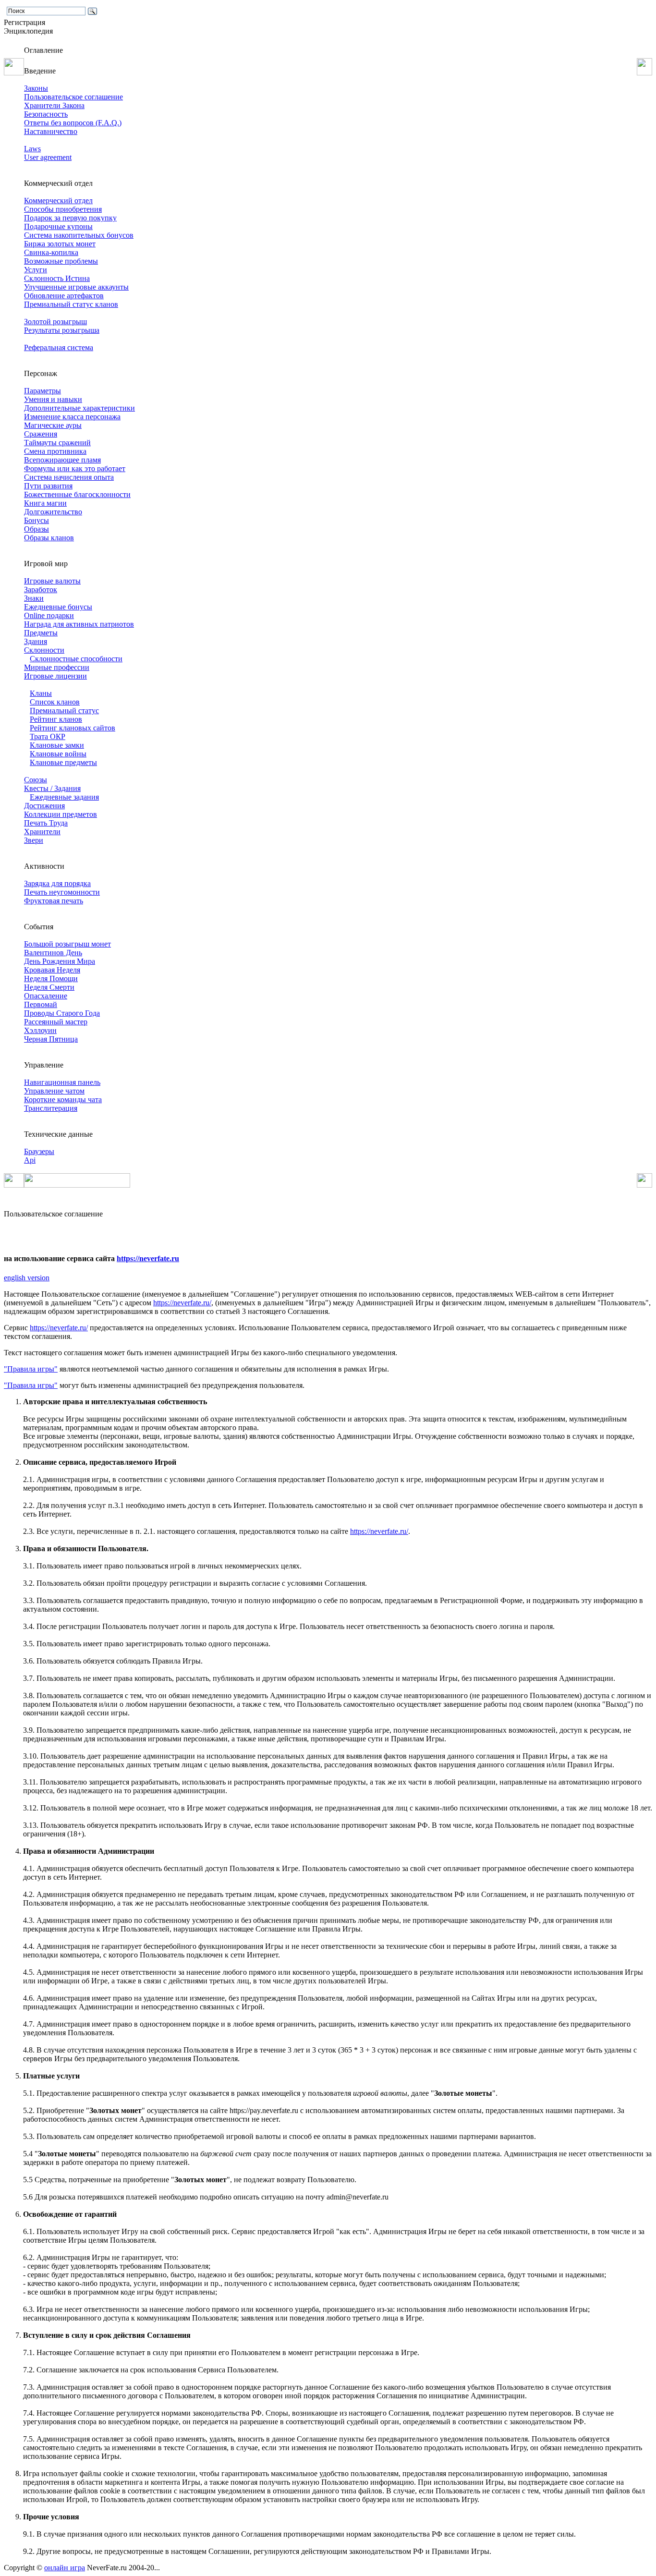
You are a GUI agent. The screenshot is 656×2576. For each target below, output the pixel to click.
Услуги (36, 270)
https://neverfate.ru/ (182, 1303)
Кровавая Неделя (52, 970)
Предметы (41, 633)
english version (27, 1278)
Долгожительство (53, 512)
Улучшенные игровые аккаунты (76, 287)
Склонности (44, 650)
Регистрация (24, 22)
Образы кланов (49, 538)
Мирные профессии (57, 667)
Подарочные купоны (58, 226)
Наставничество (51, 131)
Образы (36, 529)
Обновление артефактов (64, 296)
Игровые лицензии (55, 676)
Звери (34, 840)
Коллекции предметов (61, 814)
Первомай (41, 1004)
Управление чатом (54, 1091)
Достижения (44, 806)
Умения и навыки (53, 399)
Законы (36, 88)
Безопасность (46, 114)
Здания (36, 641)
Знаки (34, 598)
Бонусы (36, 520)
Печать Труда (46, 823)
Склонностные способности (76, 659)
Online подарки (49, 615)
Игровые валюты (52, 581)
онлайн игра (65, 2568)
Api (30, 1160)
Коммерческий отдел (58, 200)
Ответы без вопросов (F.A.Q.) (73, 123)
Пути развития (48, 486)
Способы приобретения (63, 209)
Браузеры (39, 1151)
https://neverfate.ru (148, 1258)
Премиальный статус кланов (71, 304)
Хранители (42, 832)
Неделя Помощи (51, 978)
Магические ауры (53, 425)
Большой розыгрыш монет (67, 944)
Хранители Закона (54, 105)
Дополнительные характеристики (79, 408)
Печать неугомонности (62, 892)
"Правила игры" (31, 1369)
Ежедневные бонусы (58, 607)
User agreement (48, 157)
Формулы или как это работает (75, 468)
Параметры (43, 391)
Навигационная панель (62, 1082)
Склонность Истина (57, 278)
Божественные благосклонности (77, 494)
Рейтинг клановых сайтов (73, 728)
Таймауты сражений (57, 443)
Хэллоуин (40, 1030)
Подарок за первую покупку (70, 218)
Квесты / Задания (52, 788)
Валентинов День (53, 953)
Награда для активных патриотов (79, 624)
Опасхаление (46, 996)
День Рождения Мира (60, 961)
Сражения (41, 434)
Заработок (41, 589)
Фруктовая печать (54, 901)
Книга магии (45, 503)
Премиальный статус (64, 711)
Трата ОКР (48, 736)
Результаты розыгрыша (62, 330)
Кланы (41, 693)
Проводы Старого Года (62, 1013)
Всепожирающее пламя (62, 460)
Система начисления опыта (69, 477)
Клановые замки (57, 745)
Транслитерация (51, 1108)
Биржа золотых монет (60, 244)
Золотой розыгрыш (55, 322)
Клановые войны (58, 754)
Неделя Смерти (49, 987)
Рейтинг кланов (56, 719)
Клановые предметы (63, 762)
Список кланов (55, 702)
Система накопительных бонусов (79, 235)
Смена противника (55, 451)
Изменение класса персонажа (72, 417)
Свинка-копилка (51, 252)
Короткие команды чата (63, 1100)
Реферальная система (59, 347)
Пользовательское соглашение (73, 97)
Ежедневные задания (64, 797)
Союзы (36, 780)
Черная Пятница (51, 1039)
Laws (32, 149)
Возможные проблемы (61, 261)
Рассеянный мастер (56, 1022)
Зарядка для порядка (57, 883)
